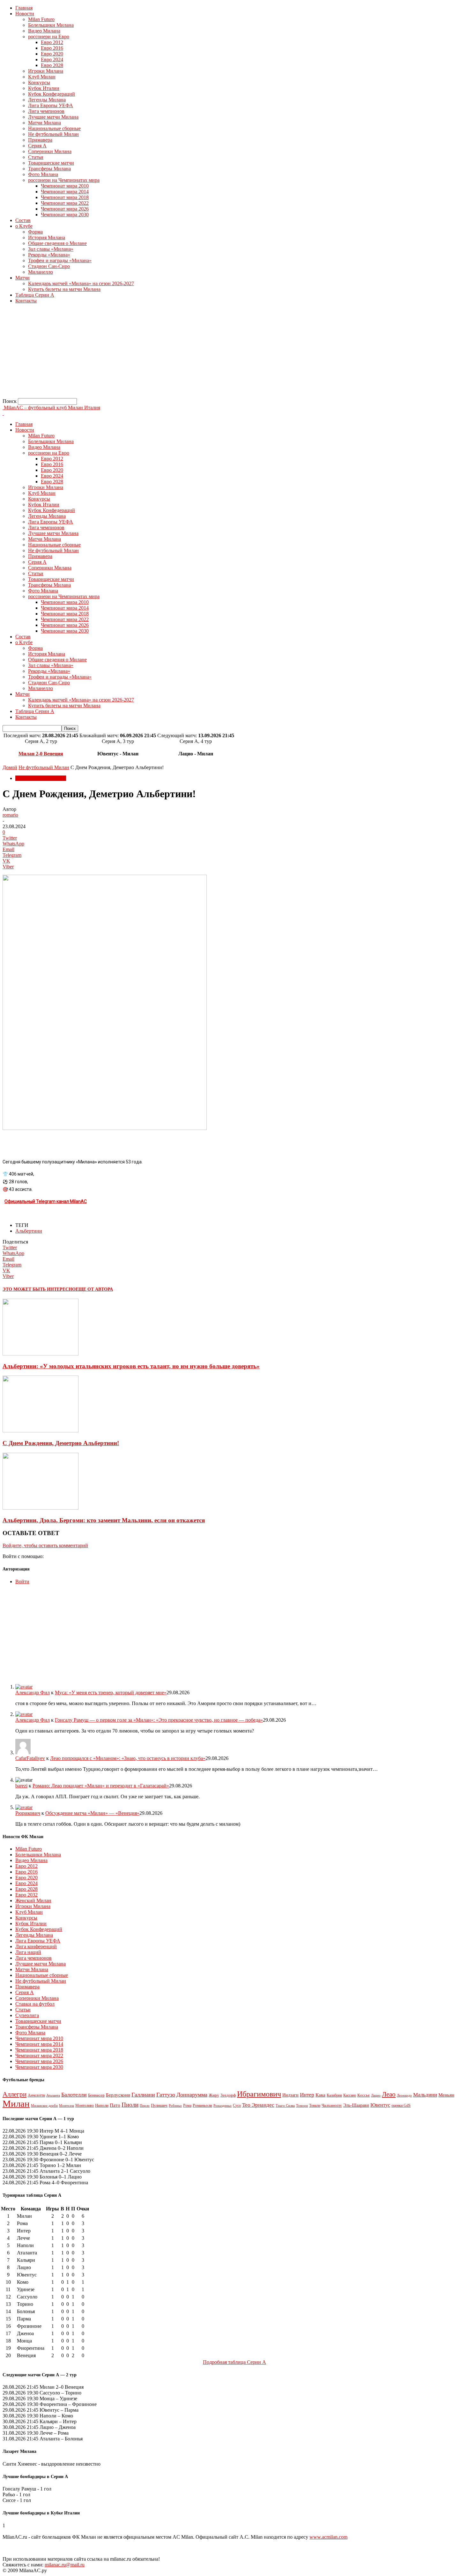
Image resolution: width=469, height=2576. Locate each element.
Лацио (376, 2095)
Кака (320, 2095)
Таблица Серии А (35, 295)
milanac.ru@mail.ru (65, 2565)
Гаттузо (166, 2095)
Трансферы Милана (49, 169)
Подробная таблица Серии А (234, 2362)
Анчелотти (36, 2095)
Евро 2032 (26, 1895)
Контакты (26, 301)
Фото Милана (43, 174)
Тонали (315, 2105)
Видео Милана (44, 31)
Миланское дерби (44, 2106)
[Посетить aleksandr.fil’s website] (24, 1687)
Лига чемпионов (46, 111)
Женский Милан (33, 1900)
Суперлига (27, 2015)
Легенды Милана (47, 100)
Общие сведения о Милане (57, 243)
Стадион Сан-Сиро (49, 266)
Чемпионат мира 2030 (65, 215)
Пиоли (130, 2105)
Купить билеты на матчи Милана (64, 289)
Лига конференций (36, 1946)
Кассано (350, 2095)
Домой (10, 767)
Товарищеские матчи (51, 163)
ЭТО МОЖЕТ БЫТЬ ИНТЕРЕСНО (39, 1289)
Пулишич (159, 2105)
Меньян (446, 2095)
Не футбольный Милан (53, 134)
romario (10, 815)
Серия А (37, 146)
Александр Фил (33, 1693)
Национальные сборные (54, 128)
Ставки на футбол (35, 2004)
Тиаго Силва (285, 2105)
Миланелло (41, 272)
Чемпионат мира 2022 (65, 203)
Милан (16, 2104)
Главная (24, 8)
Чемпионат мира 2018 (65, 197)
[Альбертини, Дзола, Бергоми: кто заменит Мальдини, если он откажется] (41, 1508)
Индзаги (290, 2095)
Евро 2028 (52, 65)
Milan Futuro (41, 19)
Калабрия (334, 2095)
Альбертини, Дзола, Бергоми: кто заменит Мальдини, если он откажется (104, 1520)
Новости (25, 14)
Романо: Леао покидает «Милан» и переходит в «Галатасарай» (101, 1786)
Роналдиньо (223, 2105)
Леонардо (404, 2095)
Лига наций (28, 1952)
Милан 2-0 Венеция (41, 754)
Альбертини (29, 1231)
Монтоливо (85, 2105)
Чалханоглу (332, 2105)
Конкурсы (39, 82)
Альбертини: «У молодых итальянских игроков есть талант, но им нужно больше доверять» (131, 1366)
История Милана (47, 238)
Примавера (40, 140)
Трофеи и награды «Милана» (60, 260)
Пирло (145, 2105)
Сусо (237, 2105)
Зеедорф (228, 2095)
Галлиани (143, 2095)
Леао (389, 2094)
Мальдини (425, 2095)
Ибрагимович (259, 2094)
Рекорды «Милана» (49, 255)
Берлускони (118, 2095)
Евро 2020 (52, 54)
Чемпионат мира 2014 (65, 192)
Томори (302, 2105)
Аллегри (15, 2094)
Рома (187, 2105)
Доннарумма (192, 2095)
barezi (21, 1786)
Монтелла (67, 2105)
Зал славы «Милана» (51, 249)
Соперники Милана (50, 151)
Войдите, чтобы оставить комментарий (45, 1545)
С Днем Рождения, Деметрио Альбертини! (61, 1443)
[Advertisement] (194, 353)
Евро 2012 (52, 42)
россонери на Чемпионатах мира (64, 180)
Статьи (36, 157)
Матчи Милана (45, 123)
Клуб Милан (42, 77)
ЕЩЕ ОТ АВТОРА (94, 1289)
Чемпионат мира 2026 (65, 209)
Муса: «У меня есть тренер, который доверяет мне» (111, 1693)
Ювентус (380, 2105)
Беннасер (96, 2095)
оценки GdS (401, 2105)
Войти (22, 1581)
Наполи (102, 2105)
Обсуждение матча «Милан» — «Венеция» (92, 1813)
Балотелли (74, 2095)
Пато (115, 2105)
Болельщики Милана (51, 25)
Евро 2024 (52, 59)
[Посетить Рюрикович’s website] (24, 1807)
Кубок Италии (44, 88)
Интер (307, 2095)
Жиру (214, 2095)
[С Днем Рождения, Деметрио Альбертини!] (41, 1431)
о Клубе (24, 226)
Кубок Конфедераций (52, 94)
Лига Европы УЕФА (51, 105)
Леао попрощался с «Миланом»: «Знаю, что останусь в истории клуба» (128, 1758)
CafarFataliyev (30, 1758)
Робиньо (175, 2106)
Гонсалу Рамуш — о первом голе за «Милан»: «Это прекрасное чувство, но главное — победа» (159, 1720)
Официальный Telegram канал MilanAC (46, 1201)
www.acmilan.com (328, 2537)
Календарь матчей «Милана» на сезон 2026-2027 (81, 283)
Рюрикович (28, 1813)
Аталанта (53, 2095)
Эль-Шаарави (356, 2105)
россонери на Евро (49, 37)
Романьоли (202, 2105)
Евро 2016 (52, 48)
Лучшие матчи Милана (53, 117)
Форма (35, 232)
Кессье (364, 2095)
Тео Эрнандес (258, 2105)
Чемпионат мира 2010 (65, 186)
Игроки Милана (46, 71)
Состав (23, 220)
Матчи (22, 278)
